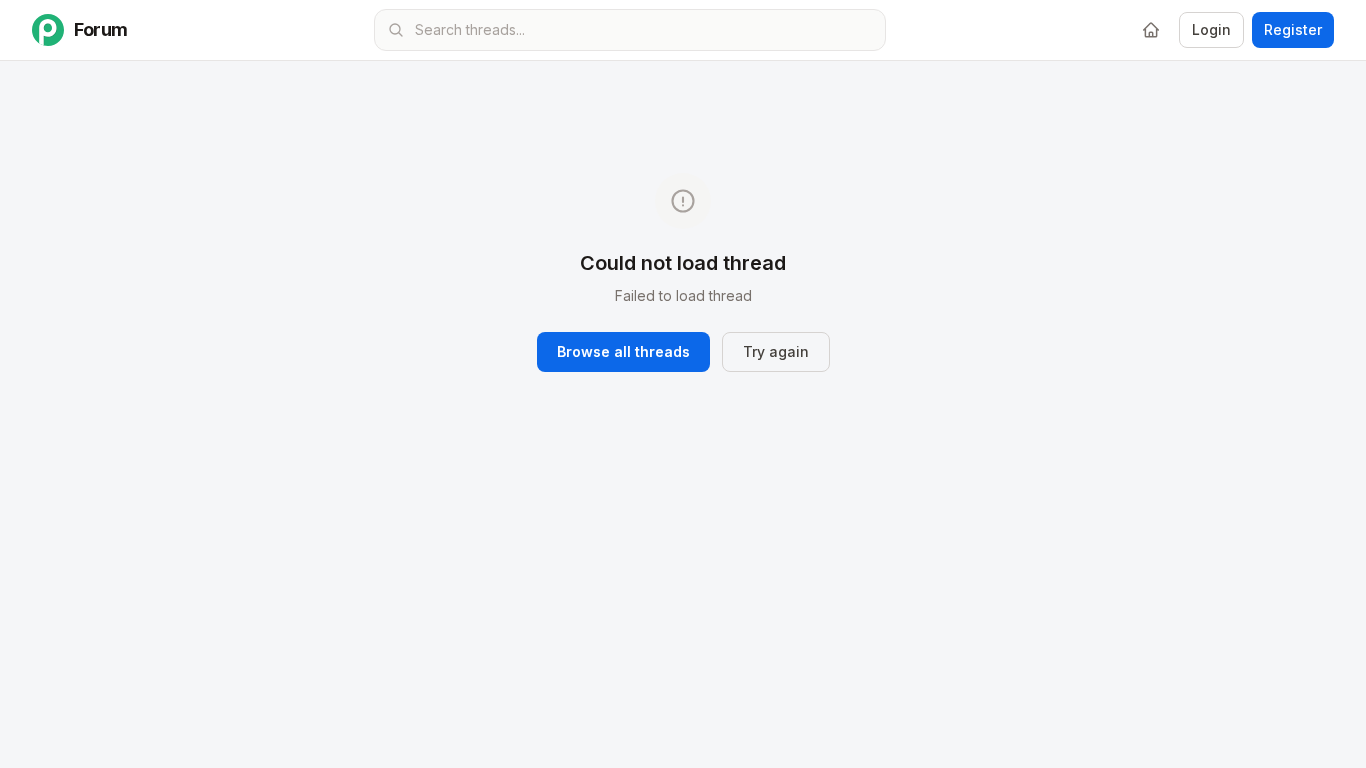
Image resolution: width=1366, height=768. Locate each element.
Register (1293, 29)
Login (1211, 29)
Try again (776, 351)
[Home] (1151, 30)
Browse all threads (623, 351)
